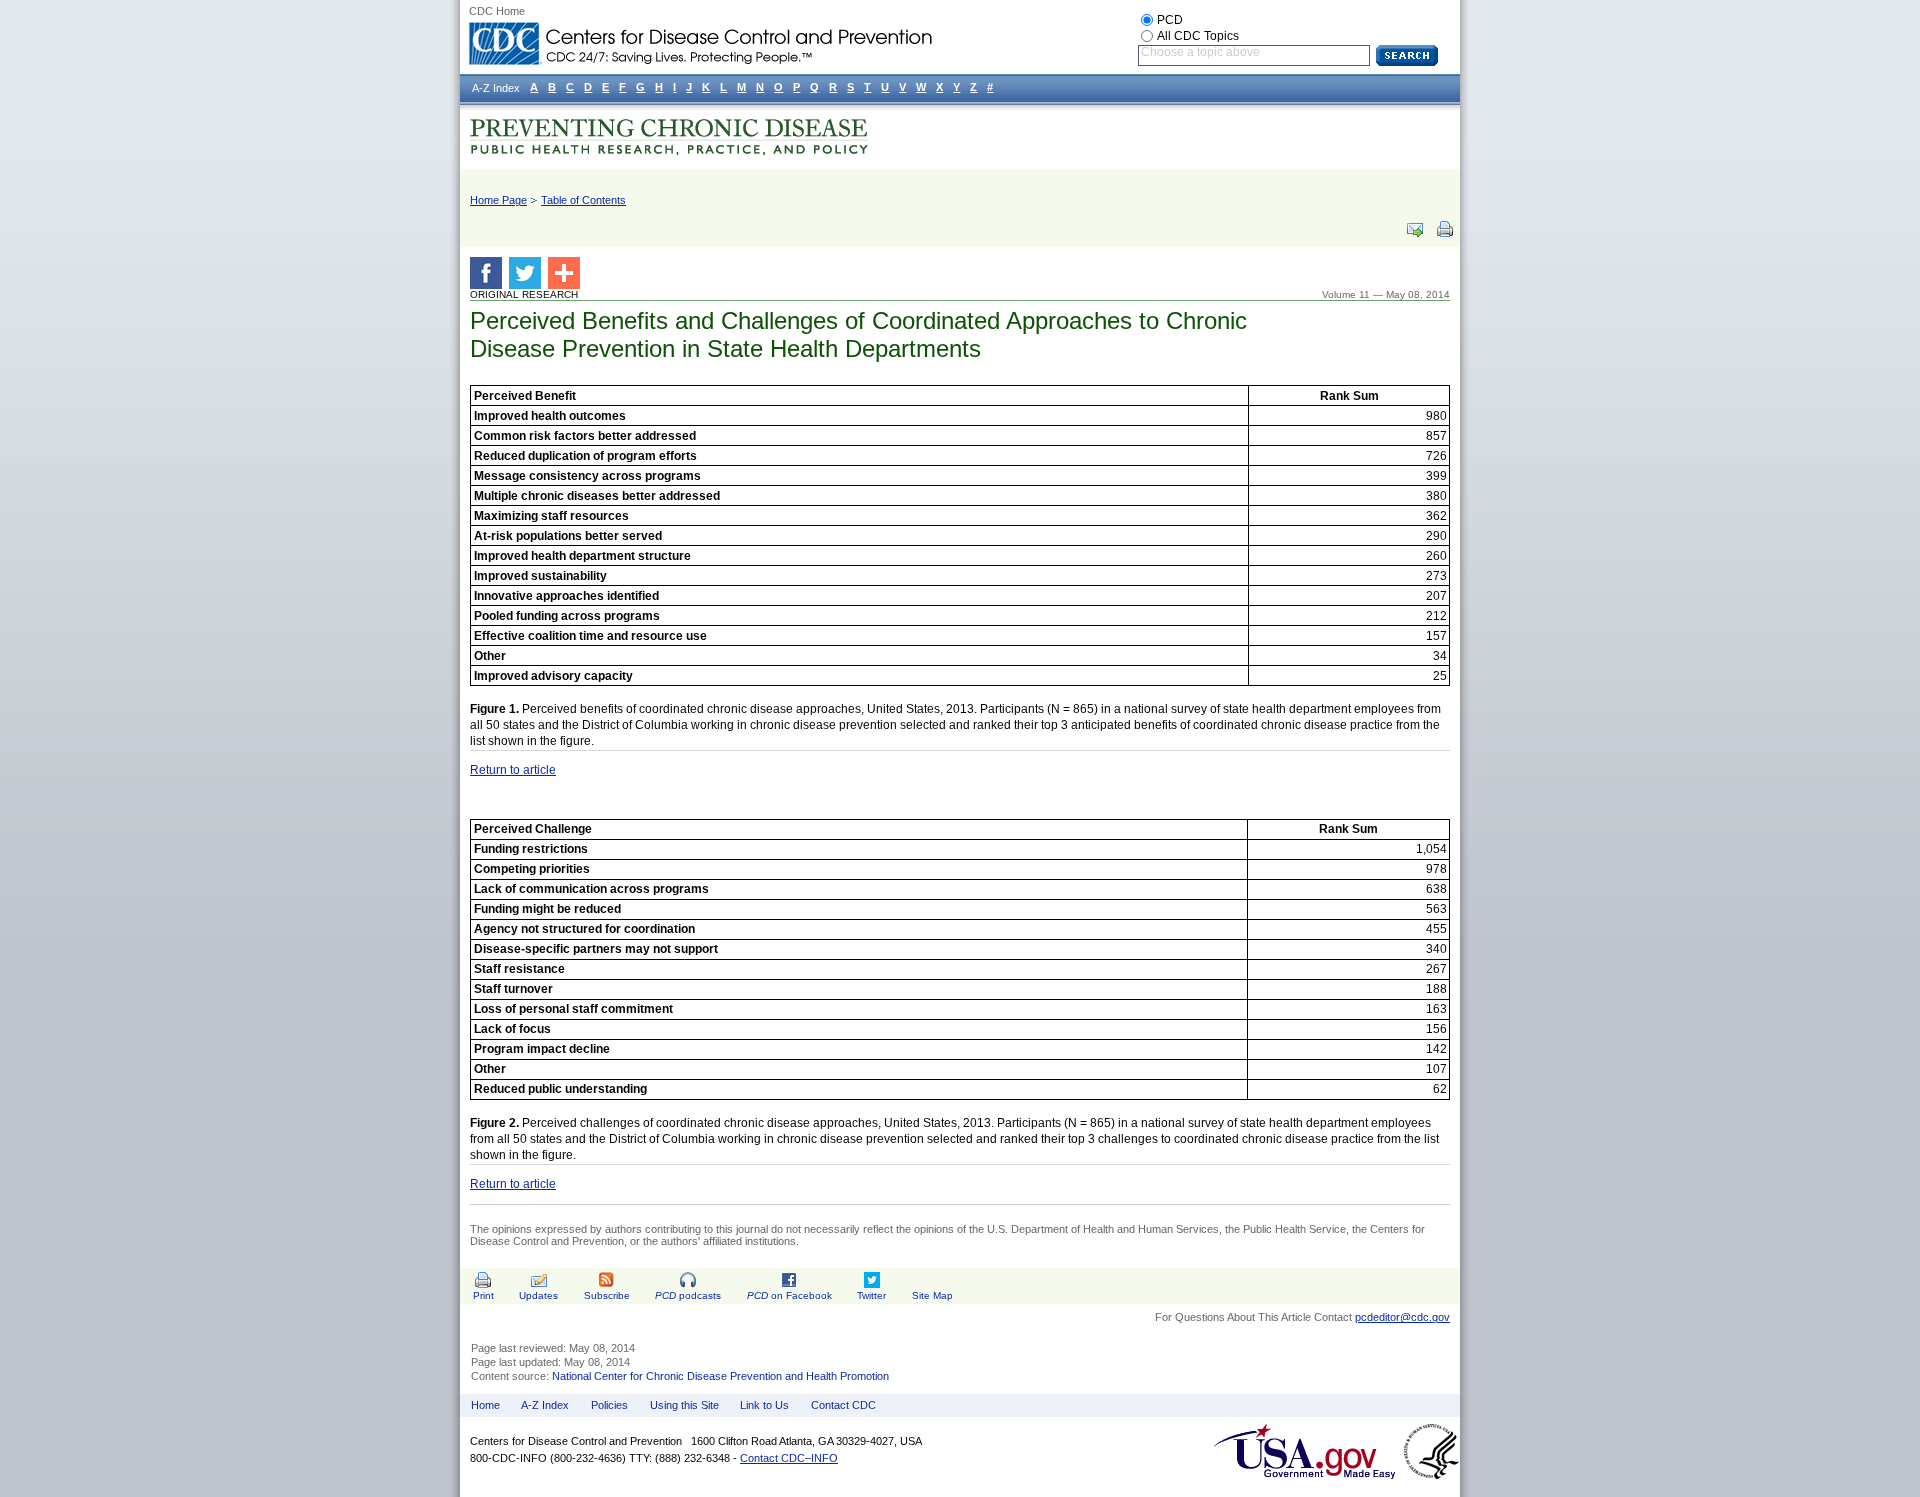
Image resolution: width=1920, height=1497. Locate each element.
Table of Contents (583, 200)
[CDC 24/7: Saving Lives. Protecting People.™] (700, 30)
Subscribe (607, 1295)
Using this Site (684, 1405)
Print (483, 1295)
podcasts (688, 1295)
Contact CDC (843, 1405)
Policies (609, 1405)
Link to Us (764, 1405)
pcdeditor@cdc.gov (1402, 1317)
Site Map (932, 1295)
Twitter (871, 1295)
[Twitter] (528, 273)
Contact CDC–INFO (789, 1458)
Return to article (513, 770)
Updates (538, 1295)
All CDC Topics (1198, 36)
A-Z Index (545, 1405)
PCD (1170, 20)
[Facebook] (489, 273)
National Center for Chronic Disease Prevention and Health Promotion (720, 1376)
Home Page (498, 200)
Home (485, 1405)
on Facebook (789, 1295)
